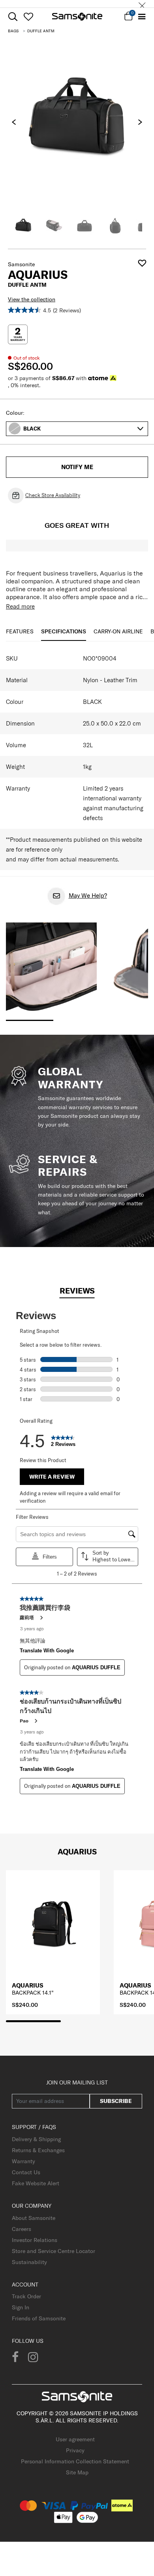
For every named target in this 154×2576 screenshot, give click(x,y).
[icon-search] (13, 17)
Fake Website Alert (36, 2183)
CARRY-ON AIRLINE (118, 631)
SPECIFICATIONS (64, 631)
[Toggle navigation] (142, 17)
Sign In (21, 2307)
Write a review (52, 1477)
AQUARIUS (28, 1985)
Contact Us (26, 2172)
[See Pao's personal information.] (36, 1721)
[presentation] (14, 122)
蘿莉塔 (27, 1617)
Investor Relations (35, 2240)
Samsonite (21, 264)
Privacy (75, 2450)
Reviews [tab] (77, 1291)
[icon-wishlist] (28, 17)
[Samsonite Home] (77, 17)
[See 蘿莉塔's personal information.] (41, 1618)
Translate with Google (47, 1651)
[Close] (142, 4)
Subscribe (116, 2101)
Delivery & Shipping (36, 2139)
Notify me (77, 467)
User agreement (75, 2439)
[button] (83, 429)
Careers (22, 2229)
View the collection (32, 299)
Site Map (77, 2472)
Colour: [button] (15, 413)
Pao (24, 1721)
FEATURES (20, 631)
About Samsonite (34, 2218)
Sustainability (29, 2262)
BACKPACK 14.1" (33, 1993)
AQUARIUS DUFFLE (96, 1668)
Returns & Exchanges (38, 2150)
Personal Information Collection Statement (75, 2461)
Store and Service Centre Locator (54, 2251)
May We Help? (88, 895)
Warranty (23, 2161)
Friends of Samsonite (39, 2318)
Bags (13, 31)
